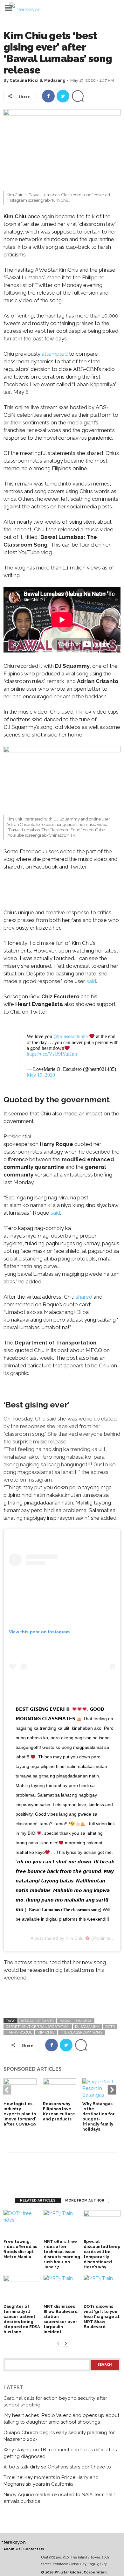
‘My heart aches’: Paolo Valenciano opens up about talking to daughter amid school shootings (61, 2419)
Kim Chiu (75, 1938)
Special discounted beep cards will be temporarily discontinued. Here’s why (102, 2254)
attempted (55, 354)
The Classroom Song (81, 2032)
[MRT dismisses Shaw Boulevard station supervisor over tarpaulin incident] (62, 2289)
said (91, 981)
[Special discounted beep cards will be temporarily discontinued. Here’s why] (102, 2224)
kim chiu (46, 2032)
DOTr (110, 2027)
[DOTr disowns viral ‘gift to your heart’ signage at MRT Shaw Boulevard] (102, 2289)
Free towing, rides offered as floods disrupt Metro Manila (20, 2249)
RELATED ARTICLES (38, 2200)
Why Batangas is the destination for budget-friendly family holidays (99, 2116)
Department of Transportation (38, 2027)
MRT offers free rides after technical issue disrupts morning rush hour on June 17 (62, 2254)
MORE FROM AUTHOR (85, 2200)
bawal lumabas (76, 2021)
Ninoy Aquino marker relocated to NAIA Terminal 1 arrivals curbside (60, 2498)
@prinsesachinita (71, 1037)
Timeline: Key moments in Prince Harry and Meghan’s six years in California (51, 2481)
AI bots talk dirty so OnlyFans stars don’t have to (57, 2467)
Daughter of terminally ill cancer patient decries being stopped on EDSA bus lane (22, 2319)
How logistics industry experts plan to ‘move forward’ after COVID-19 (20, 2114)
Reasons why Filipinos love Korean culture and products (59, 2111)
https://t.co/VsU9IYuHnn (52, 1054)
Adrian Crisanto (37, 2021)
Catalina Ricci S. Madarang (38, 80)
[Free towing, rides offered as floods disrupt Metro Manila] (22, 2224)
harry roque (19, 2032)
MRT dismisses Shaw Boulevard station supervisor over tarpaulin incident (61, 2319)
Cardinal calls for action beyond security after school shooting (55, 2401)
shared (85, 1297)
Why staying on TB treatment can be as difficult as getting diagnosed (60, 2453)
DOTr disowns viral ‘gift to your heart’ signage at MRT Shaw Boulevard (102, 2317)
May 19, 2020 (41, 1075)
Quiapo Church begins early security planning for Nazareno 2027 (59, 2436)
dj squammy (87, 2027)
